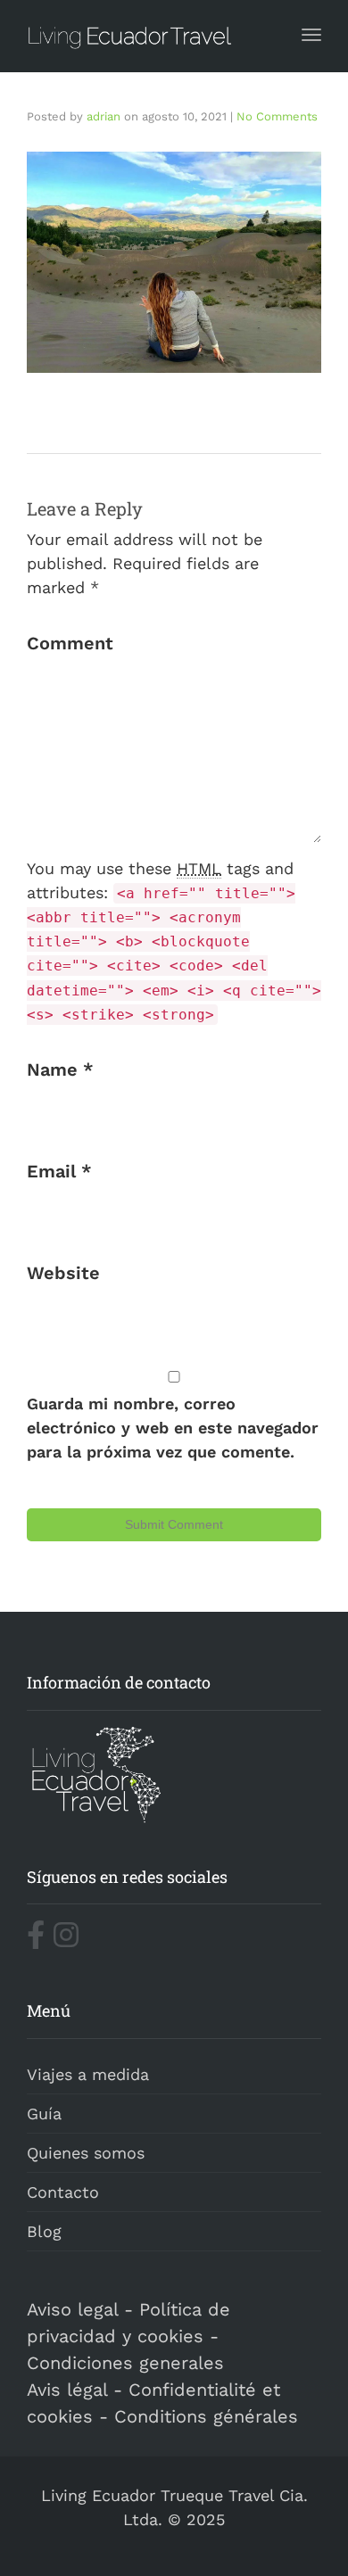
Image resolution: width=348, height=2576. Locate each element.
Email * (59, 1171)
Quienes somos (86, 2153)
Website (63, 1273)
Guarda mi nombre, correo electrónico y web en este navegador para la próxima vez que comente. (173, 1428)
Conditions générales (206, 2416)
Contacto (63, 2192)
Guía (44, 2114)
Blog (44, 2231)
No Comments (277, 116)
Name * (60, 1069)
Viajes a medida (88, 2074)
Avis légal (67, 2390)
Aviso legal (72, 2309)
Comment (70, 643)
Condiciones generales (125, 2363)
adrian (104, 116)
